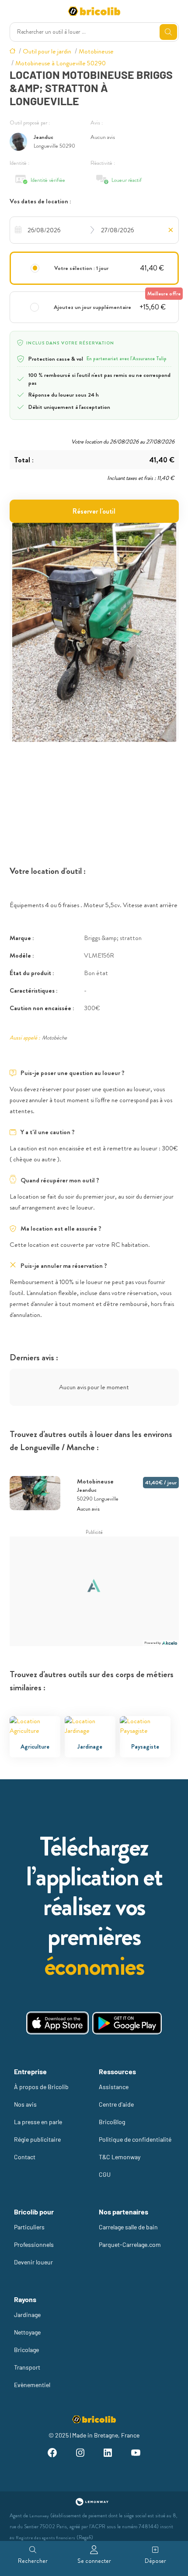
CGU (105, 2174)
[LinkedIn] (108, 2454)
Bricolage (26, 2350)
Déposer (155, 2561)
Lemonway (39, 2516)
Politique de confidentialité (135, 2139)
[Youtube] (136, 2454)
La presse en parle (38, 2122)
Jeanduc (44, 137)
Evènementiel (32, 2385)
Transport (27, 2367)
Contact (25, 2157)
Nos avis (25, 2104)
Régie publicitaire (37, 2139)
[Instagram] (80, 2454)
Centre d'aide (116, 2104)
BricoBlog (112, 2122)
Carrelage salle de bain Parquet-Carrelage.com (130, 2236)
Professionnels (34, 2244)
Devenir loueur (33, 2262)
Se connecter (94, 2561)
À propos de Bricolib (41, 2087)
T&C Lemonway (120, 2157)
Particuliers (29, 2227)
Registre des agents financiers (45, 2538)
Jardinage (27, 2315)
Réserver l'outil (94, 511)
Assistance (114, 2087)
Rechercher (33, 2561)
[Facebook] (52, 2454)
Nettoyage (27, 2332)
